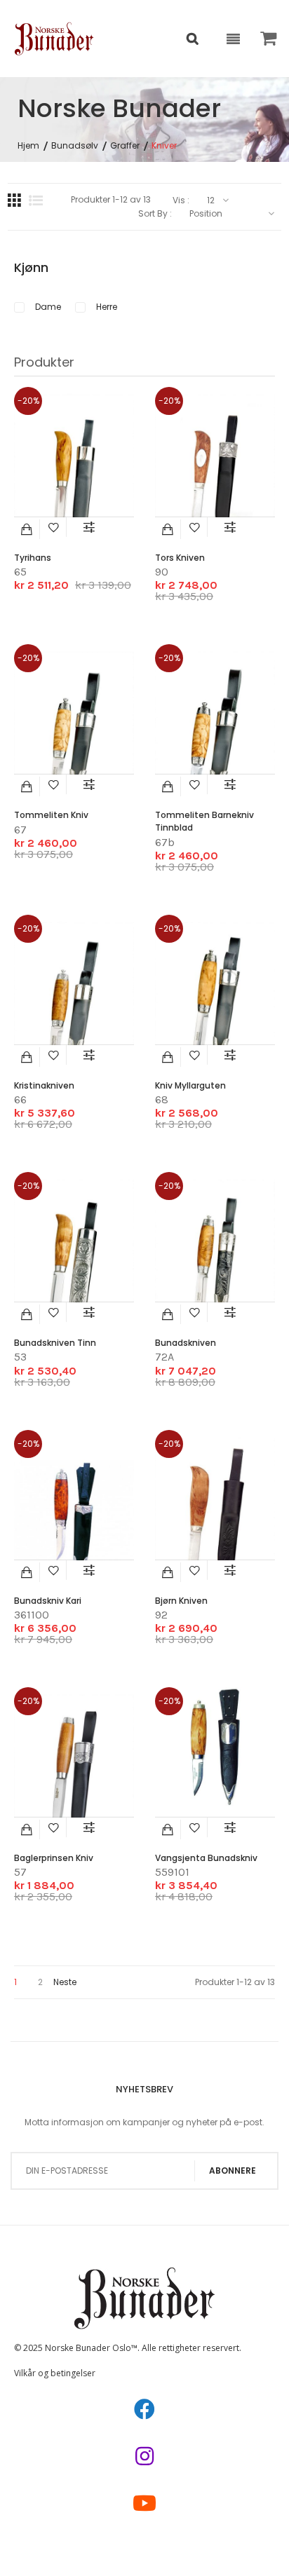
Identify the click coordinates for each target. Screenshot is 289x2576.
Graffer (125, 146)
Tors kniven (180, 558)
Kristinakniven (44, 1085)
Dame (48, 307)
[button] (54, 527)
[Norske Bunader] (54, 39)
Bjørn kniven (181, 1601)
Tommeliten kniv (51, 815)
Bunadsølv (75, 146)
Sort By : (155, 214)
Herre (107, 307)
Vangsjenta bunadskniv (206, 1858)
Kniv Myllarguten (190, 1085)
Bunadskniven (186, 1343)
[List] (36, 200)
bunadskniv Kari (48, 1601)
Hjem (28, 146)
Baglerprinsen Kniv (54, 1858)
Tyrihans (33, 558)
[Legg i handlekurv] (27, 529)
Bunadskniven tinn (55, 1343)
